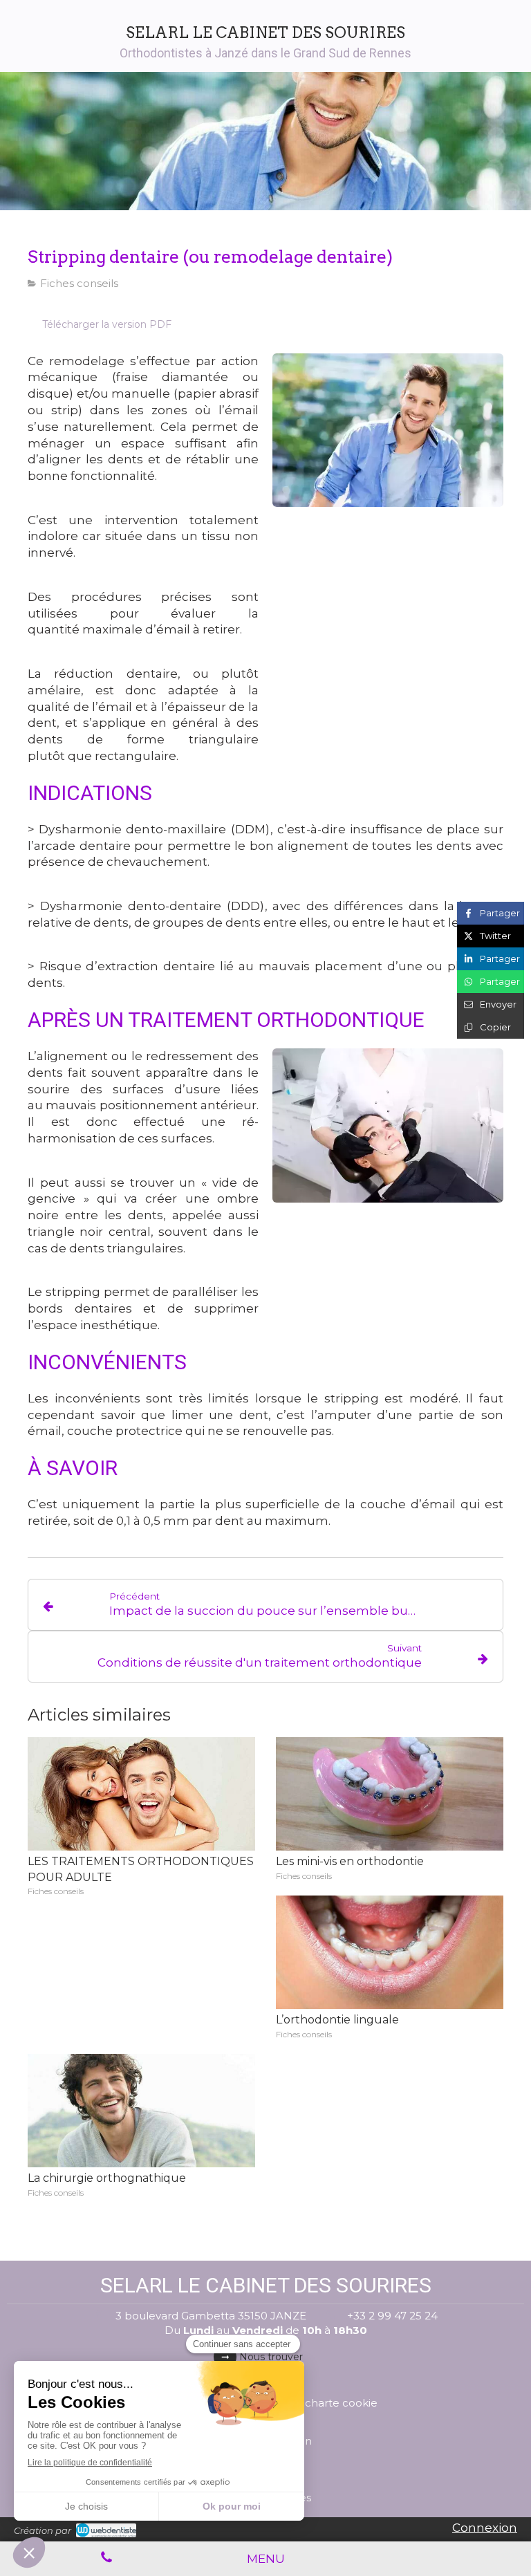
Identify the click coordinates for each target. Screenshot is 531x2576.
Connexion (485, 2528)
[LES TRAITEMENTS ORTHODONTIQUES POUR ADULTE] (141, 1794)
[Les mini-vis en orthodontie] (390, 1794)
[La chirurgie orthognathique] (141, 2111)
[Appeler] (106, 2559)
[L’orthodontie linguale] (390, 1953)
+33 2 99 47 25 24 (392, 2316)
